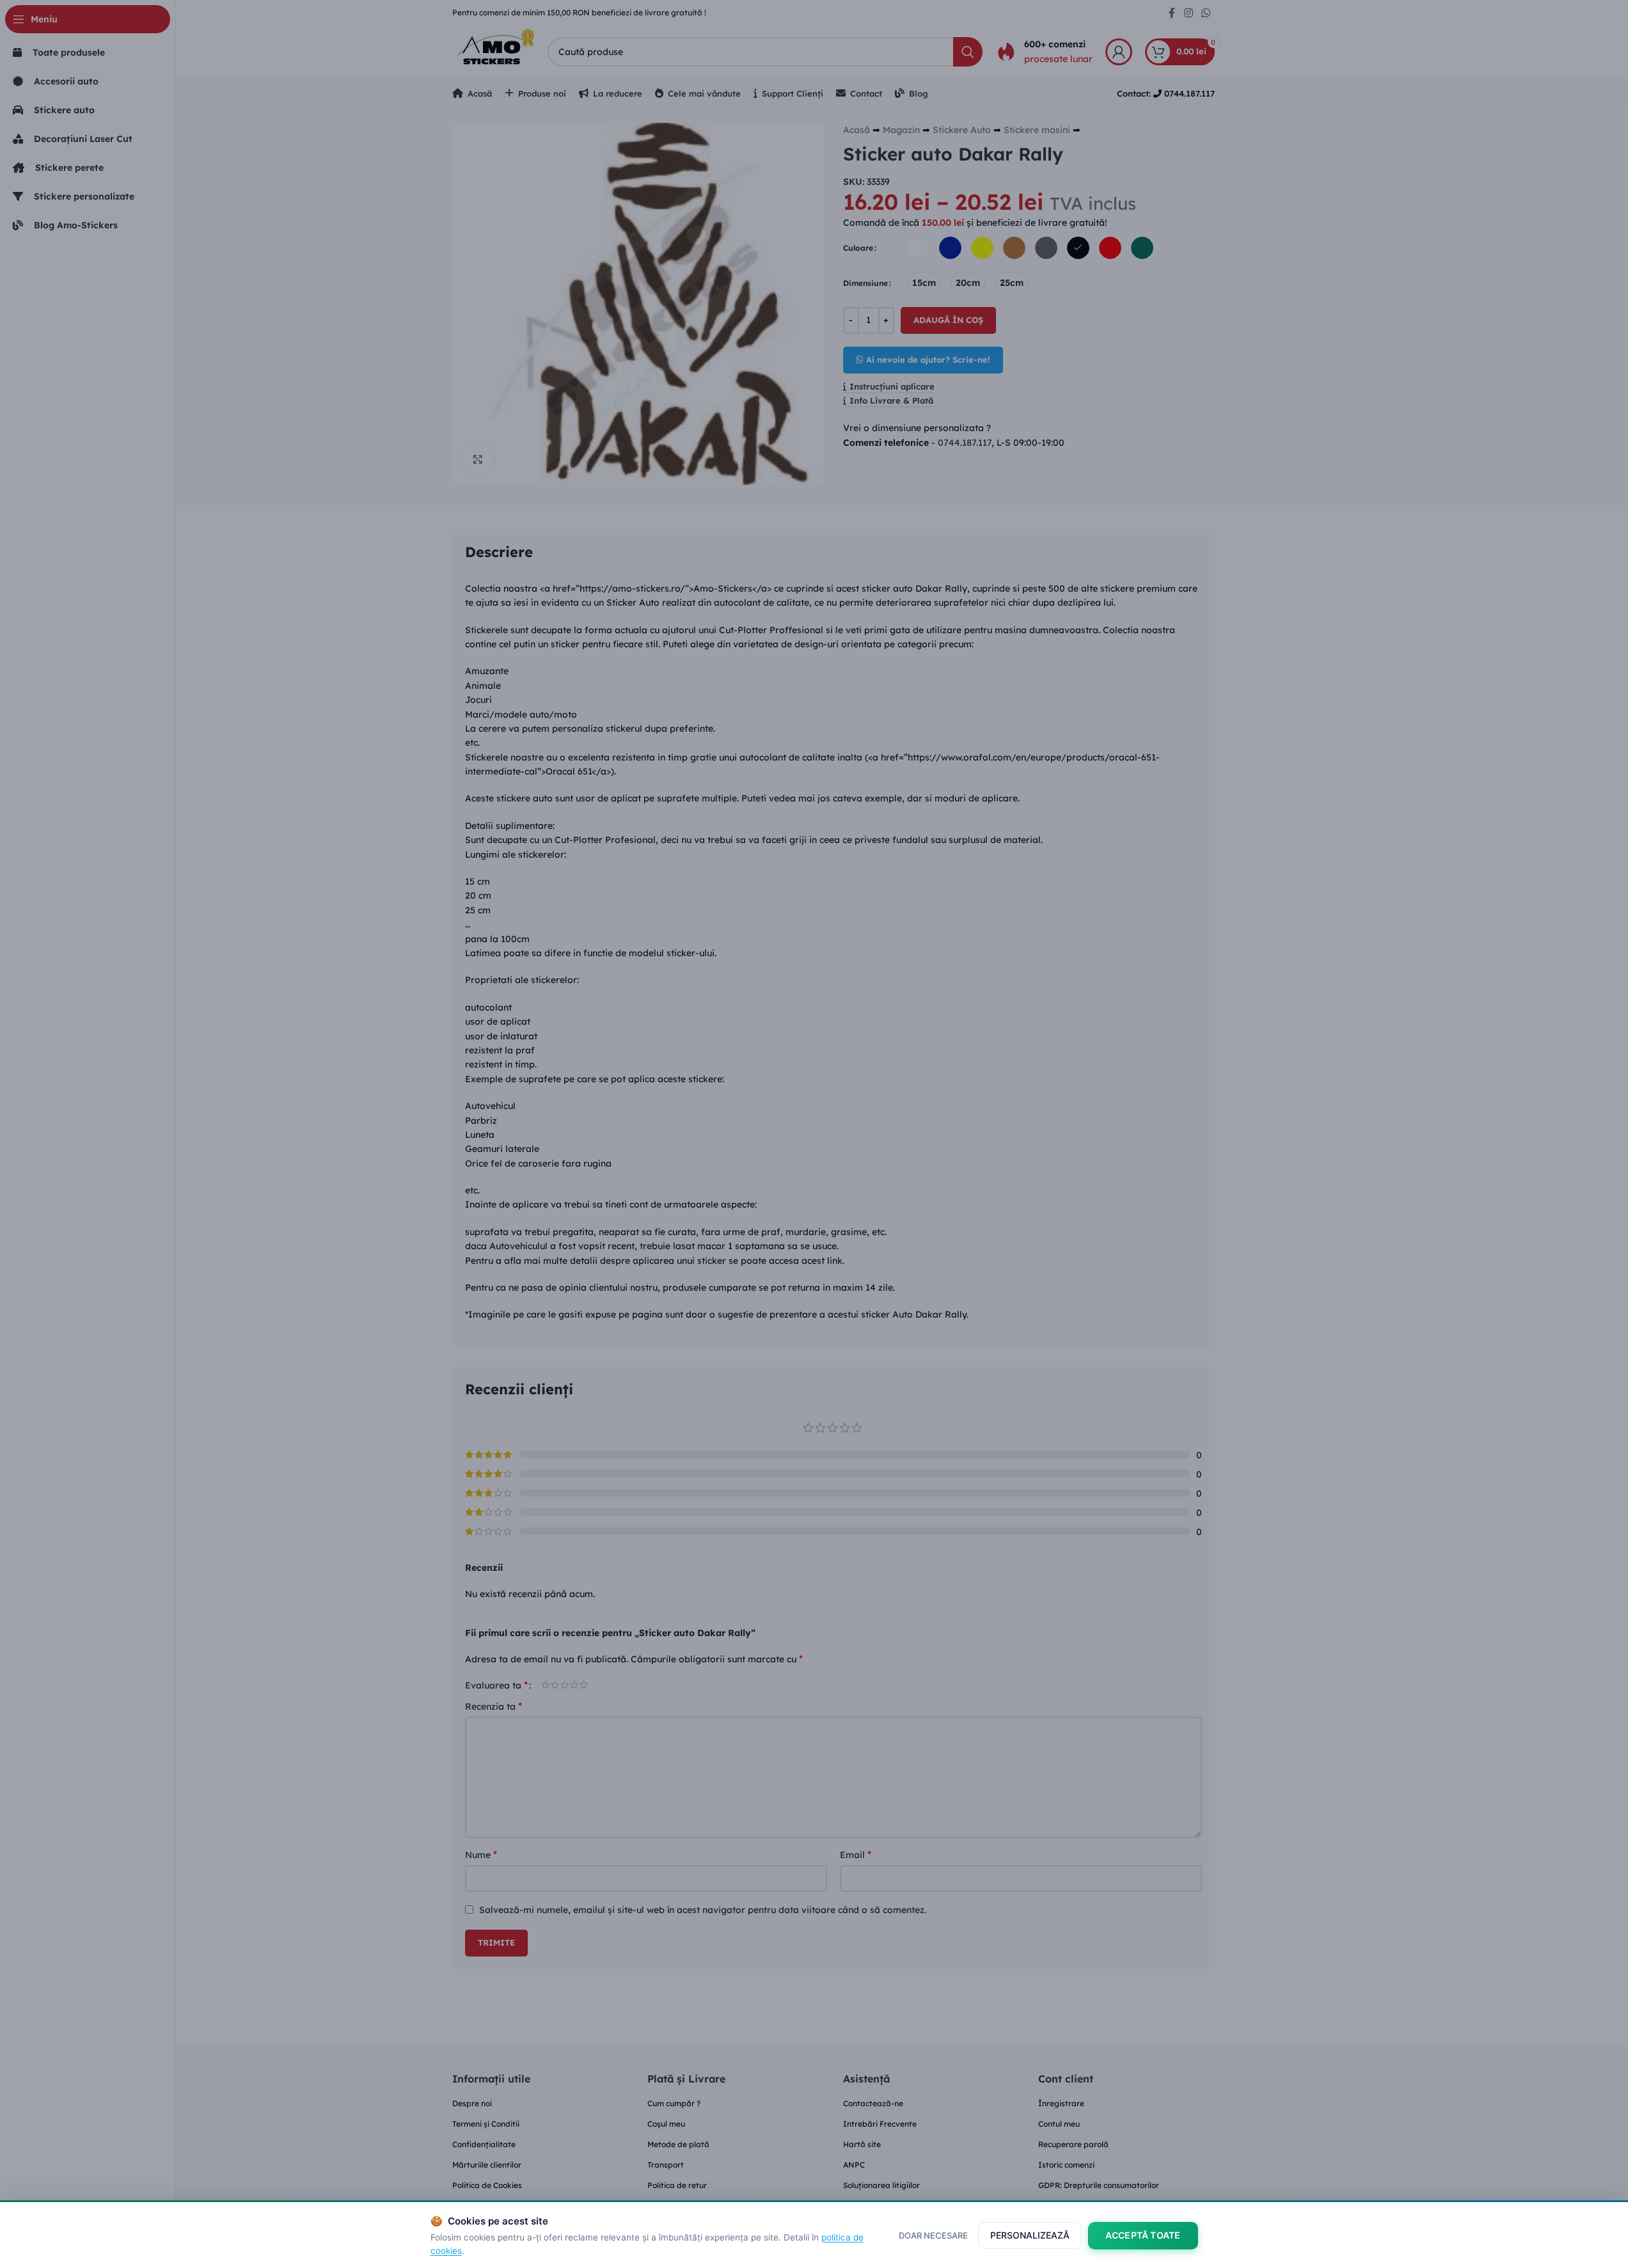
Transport (666, 2165)
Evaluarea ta (496, 1685)
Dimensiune (865, 283)
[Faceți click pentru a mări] (478, 459)
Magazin (901, 130)
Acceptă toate (1143, 2235)
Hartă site (862, 2144)
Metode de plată (678, 2144)
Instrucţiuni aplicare (892, 387)
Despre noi (472, 2103)
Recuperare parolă (1073, 2144)
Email (856, 1854)
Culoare (858, 248)
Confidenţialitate (484, 2144)
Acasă (857, 130)
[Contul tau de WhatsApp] (1205, 13)
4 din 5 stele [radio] (574, 1685)
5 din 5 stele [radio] (584, 1685)
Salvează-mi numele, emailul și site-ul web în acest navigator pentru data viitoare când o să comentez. (703, 1910)
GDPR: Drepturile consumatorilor (1099, 2185)
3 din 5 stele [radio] (565, 1685)
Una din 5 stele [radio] (545, 1685)
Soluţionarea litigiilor (881, 2185)
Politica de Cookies (487, 2185)
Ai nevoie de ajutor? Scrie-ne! (928, 359)
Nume (481, 1854)
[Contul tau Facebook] (1172, 13)
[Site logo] (494, 51)
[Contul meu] (1119, 52)
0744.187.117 (965, 443)
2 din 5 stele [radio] (555, 1685)
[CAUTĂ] (968, 52)
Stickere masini (1037, 130)
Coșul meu (666, 2124)
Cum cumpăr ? (674, 2103)
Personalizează (1030, 2235)
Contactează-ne (873, 2103)
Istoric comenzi (1066, 2165)
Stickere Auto (962, 130)
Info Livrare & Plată (891, 401)
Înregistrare (1061, 2103)
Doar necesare (933, 2235)
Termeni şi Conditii (486, 2124)
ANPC (854, 2165)
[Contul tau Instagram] (1188, 13)
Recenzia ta (494, 1706)
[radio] (918, 248)
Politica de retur (677, 2185)
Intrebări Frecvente (880, 2124)
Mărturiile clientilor (487, 2165)
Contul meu (1059, 2124)
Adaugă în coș (948, 320)
